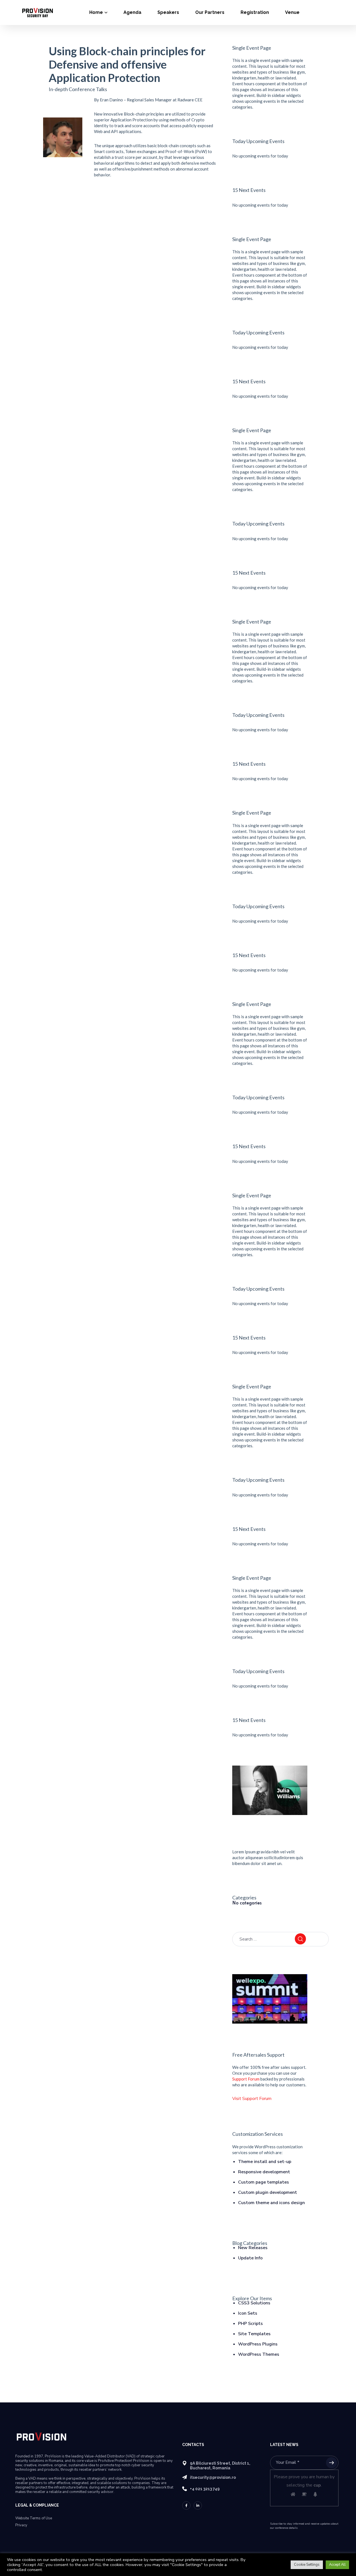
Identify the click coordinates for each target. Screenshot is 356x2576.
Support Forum (246, 2079)
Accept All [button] (337, 2565)
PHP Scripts (250, 2324)
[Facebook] (186, 2505)
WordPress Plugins (258, 2344)
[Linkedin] (198, 2505)
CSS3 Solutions (254, 2303)
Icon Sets (248, 2313)
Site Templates (254, 2334)
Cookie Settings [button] (307, 2565)
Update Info (250, 2258)
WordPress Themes (259, 2354)
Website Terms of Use (34, 2518)
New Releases (253, 2248)
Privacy (21, 2525)
